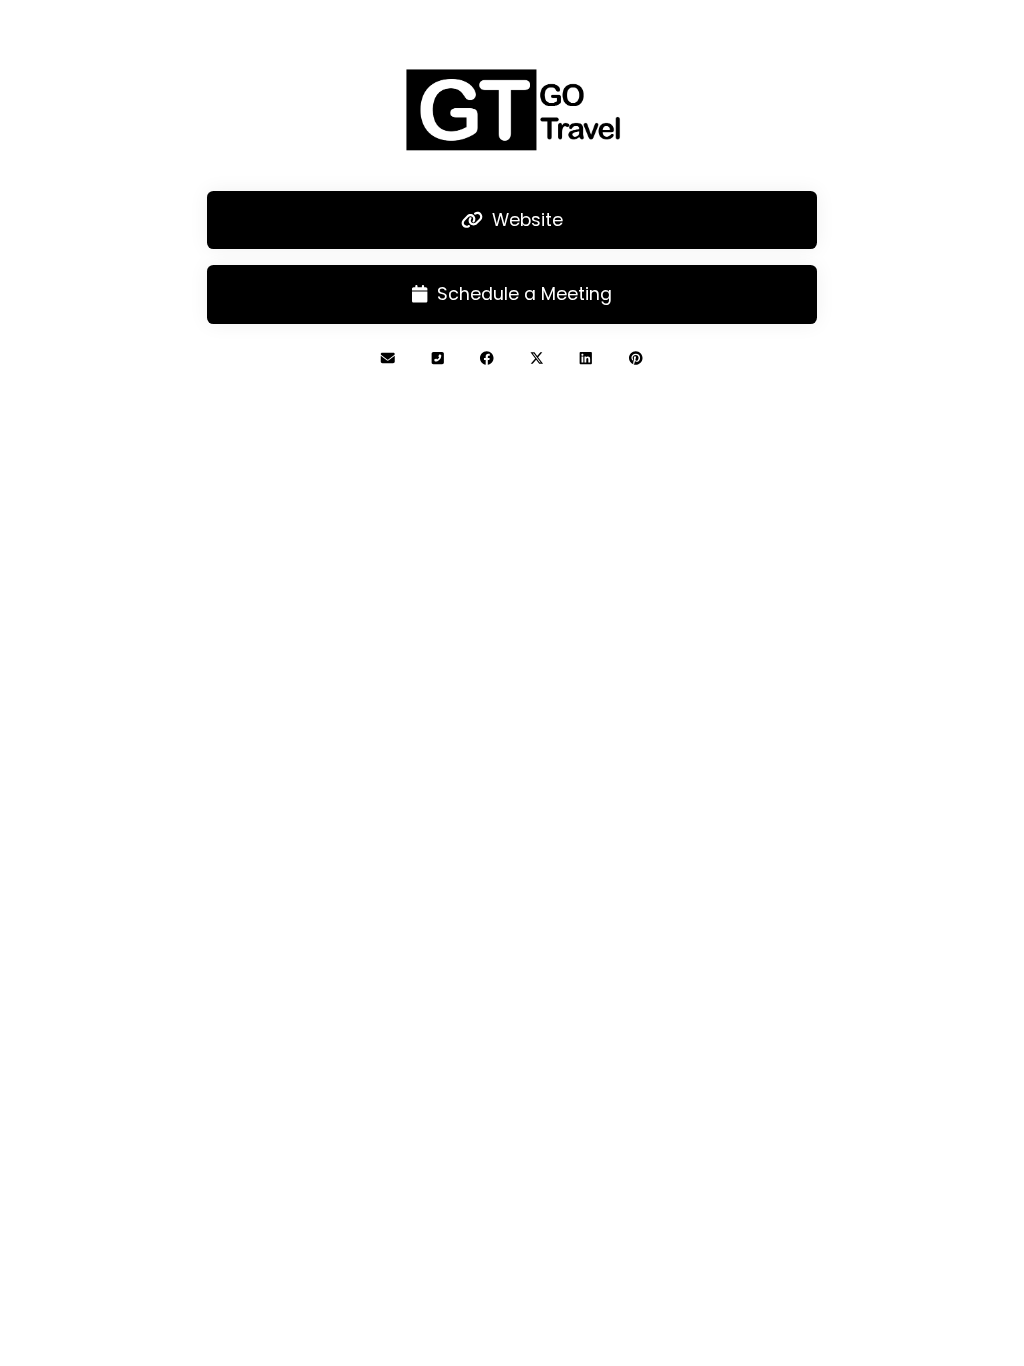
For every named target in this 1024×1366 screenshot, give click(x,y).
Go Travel (511, 443)
